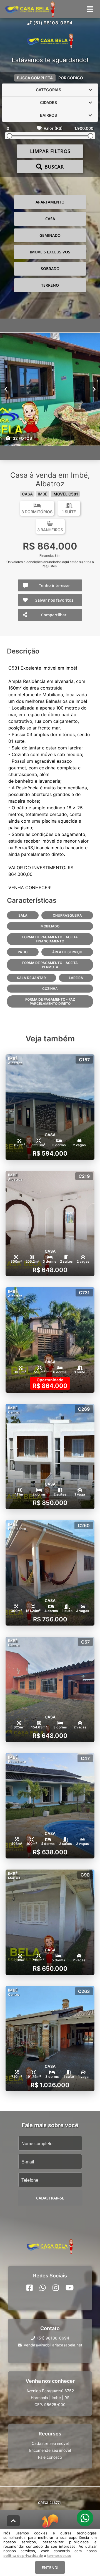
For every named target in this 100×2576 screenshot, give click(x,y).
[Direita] (94, 389)
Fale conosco (50, 2457)
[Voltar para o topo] (13, 2521)
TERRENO (50, 285)
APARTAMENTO (50, 202)
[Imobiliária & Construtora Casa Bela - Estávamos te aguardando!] (50, 41)
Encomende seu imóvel (50, 2450)
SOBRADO (50, 269)
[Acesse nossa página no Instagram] (56, 2287)
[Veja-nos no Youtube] (70, 2287)
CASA (50, 219)
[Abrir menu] (90, 9)
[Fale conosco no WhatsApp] (43, 2287)
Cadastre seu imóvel (50, 2443)
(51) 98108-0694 (53, 23)
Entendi (50, 2568)
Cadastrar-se (50, 2198)
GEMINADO (50, 235)
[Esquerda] (6, 389)
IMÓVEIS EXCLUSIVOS (50, 252)
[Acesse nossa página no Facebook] (30, 2287)
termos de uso (59, 2555)
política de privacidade (23, 2555)
